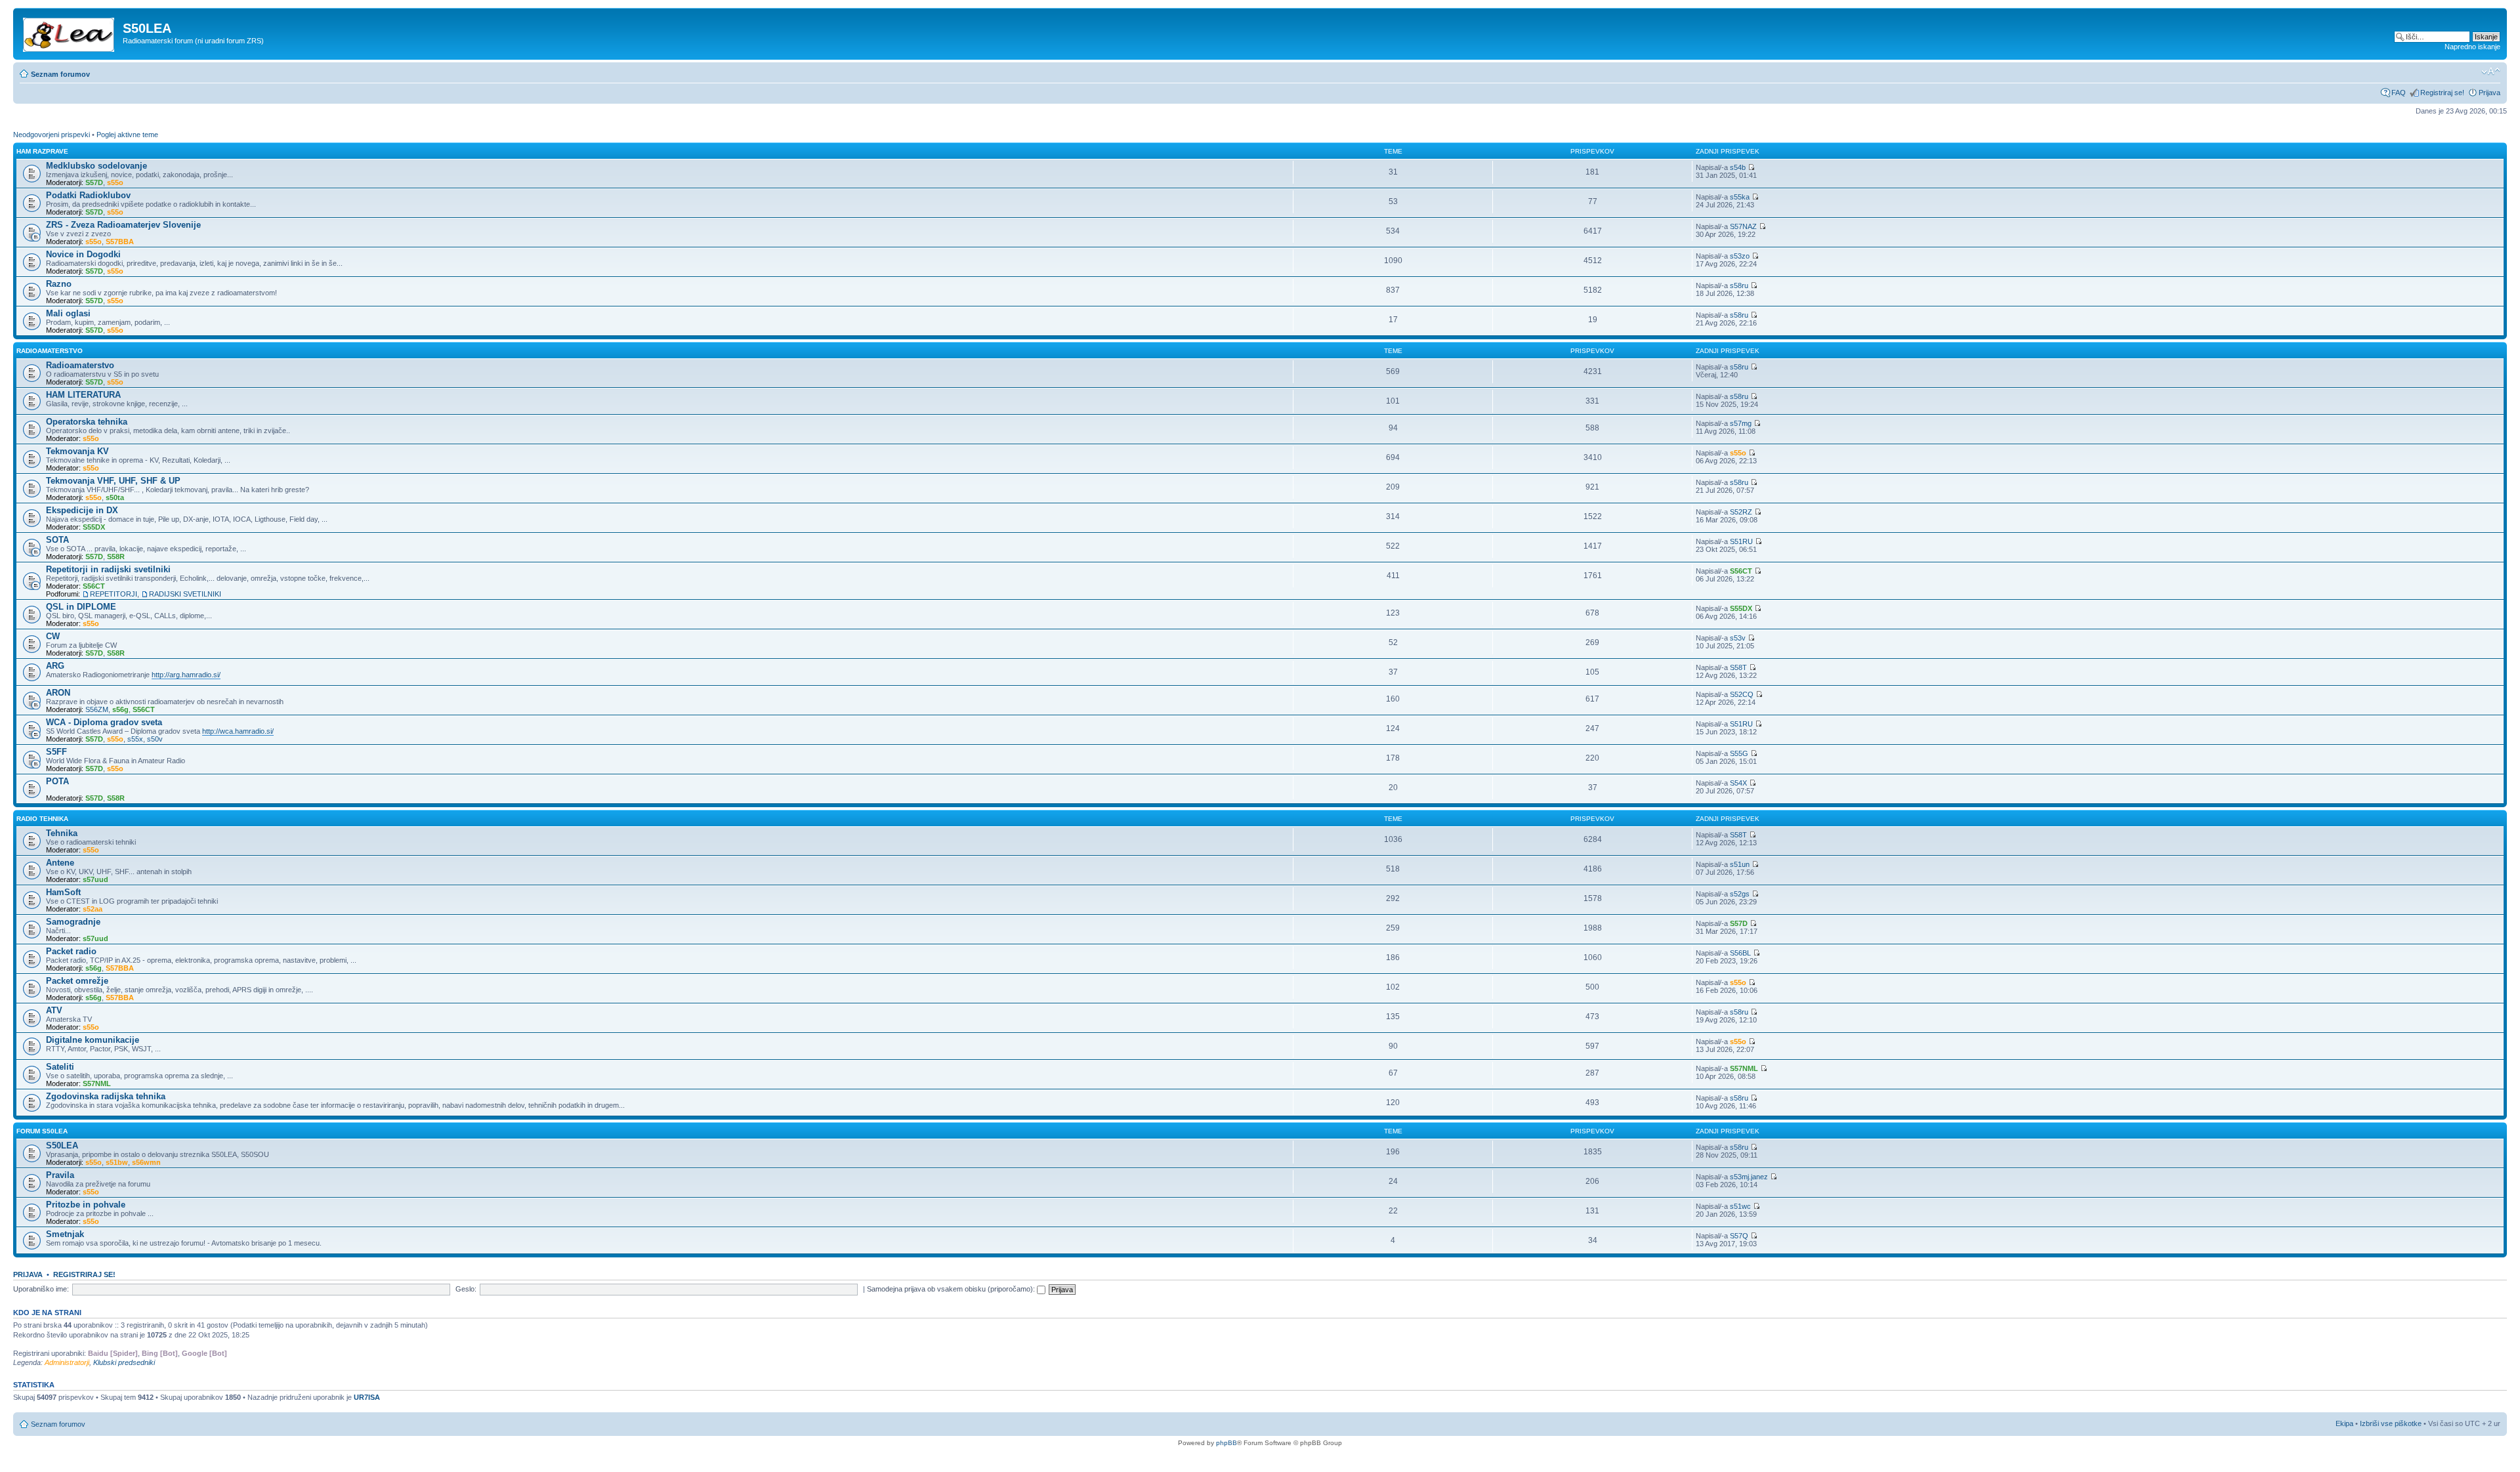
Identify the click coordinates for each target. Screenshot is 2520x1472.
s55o (115, 182)
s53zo (1740, 256)
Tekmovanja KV (77, 451)
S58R (116, 557)
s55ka (1740, 197)
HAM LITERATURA (83, 395)
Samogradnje (73, 922)
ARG (55, 666)
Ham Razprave (42, 151)
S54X (1738, 783)
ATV (54, 1010)
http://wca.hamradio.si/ (238, 731)
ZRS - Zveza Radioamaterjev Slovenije (123, 225)
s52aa (93, 909)
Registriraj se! (2442, 93)
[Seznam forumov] (70, 32)
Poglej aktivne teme (127, 135)
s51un (1740, 864)
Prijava (2489, 93)
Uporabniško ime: (41, 1289)
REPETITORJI (114, 594)
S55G (1739, 753)
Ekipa (2344, 1423)
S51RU (1741, 541)
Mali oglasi (68, 313)
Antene (60, 863)
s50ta (115, 497)
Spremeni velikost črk (2491, 72)
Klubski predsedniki (124, 1362)
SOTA (57, 540)
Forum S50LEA (42, 1131)
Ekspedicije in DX (82, 510)
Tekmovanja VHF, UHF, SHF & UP (113, 481)
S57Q (1739, 1236)
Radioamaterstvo (50, 351)
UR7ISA (367, 1397)
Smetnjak (65, 1234)
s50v (155, 739)
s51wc (1740, 1206)
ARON (58, 693)
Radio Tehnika (42, 819)
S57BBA (120, 242)
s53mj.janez (1749, 1177)
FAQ (2399, 93)
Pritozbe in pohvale (86, 1205)
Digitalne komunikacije (93, 1040)
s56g (120, 709)
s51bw (117, 1162)
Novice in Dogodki (83, 254)
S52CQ (1742, 694)
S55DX (94, 527)
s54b (1738, 167)
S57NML (97, 1083)
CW (53, 636)
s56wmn (146, 1162)
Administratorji (67, 1362)
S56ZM (97, 709)
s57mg (1741, 423)
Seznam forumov (60, 74)
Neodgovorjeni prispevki (52, 135)
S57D (94, 182)
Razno (59, 284)
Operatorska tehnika (87, 422)
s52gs (1740, 894)
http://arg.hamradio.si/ (186, 675)
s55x (135, 739)
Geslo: (466, 1289)
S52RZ (1741, 512)
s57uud (95, 879)
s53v (1738, 638)
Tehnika (62, 833)
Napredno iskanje (2472, 47)
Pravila (60, 1175)
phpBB (1227, 1443)
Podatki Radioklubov (88, 195)
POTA (57, 781)
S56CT (94, 586)
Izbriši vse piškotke (2392, 1423)
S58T (1738, 667)
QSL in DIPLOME (81, 607)
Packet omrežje (77, 981)
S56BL (1740, 953)
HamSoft (63, 892)
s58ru (1739, 285)
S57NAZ (1743, 226)
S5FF (56, 752)
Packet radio (71, 951)
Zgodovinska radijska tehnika (106, 1096)
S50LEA (62, 1146)
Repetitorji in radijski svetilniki (108, 569)
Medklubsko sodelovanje (96, 166)
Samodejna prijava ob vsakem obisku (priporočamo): (952, 1289)
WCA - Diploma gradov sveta (104, 722)
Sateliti (60, 1067)
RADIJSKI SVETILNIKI (185, 594)
